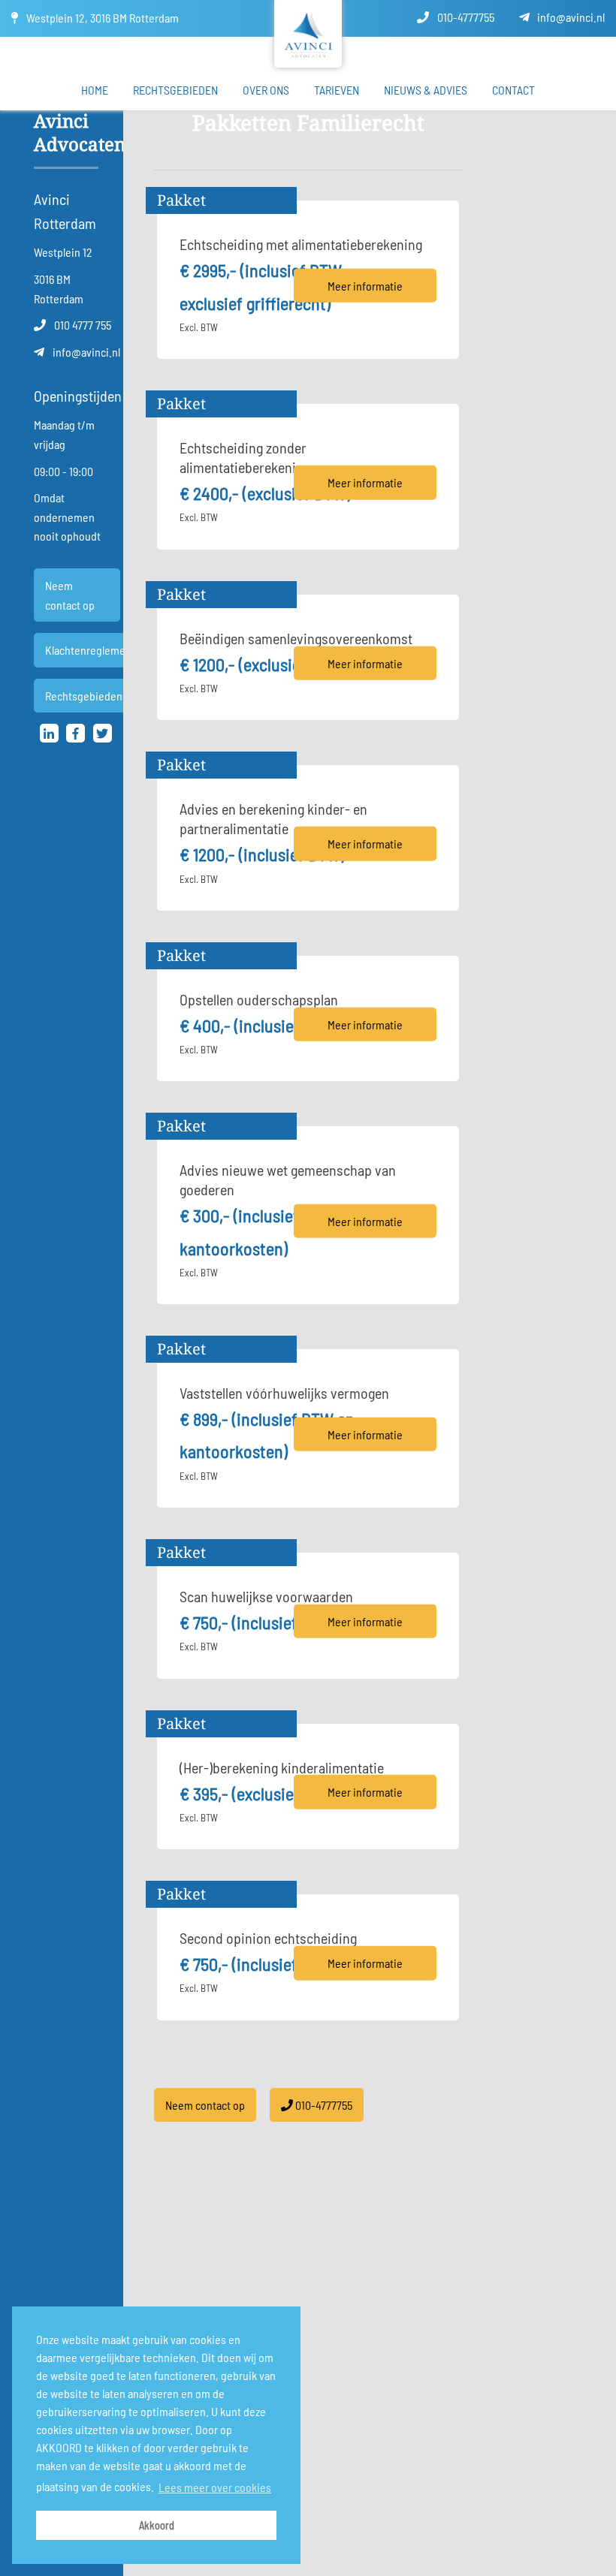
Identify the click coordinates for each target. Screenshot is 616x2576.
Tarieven (337, 90)
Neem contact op (70, 595)
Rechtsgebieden (175, 90)
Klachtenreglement (90, 650)
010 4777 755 (82, 325)
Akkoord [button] (157, 2525)
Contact (513, 90)
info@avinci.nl (570, 17)
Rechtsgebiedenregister (103, 696)
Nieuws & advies (426, 90)
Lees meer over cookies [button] (215, 2487)
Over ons (266, 90)
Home (95, 90)
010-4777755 (465, 17)
